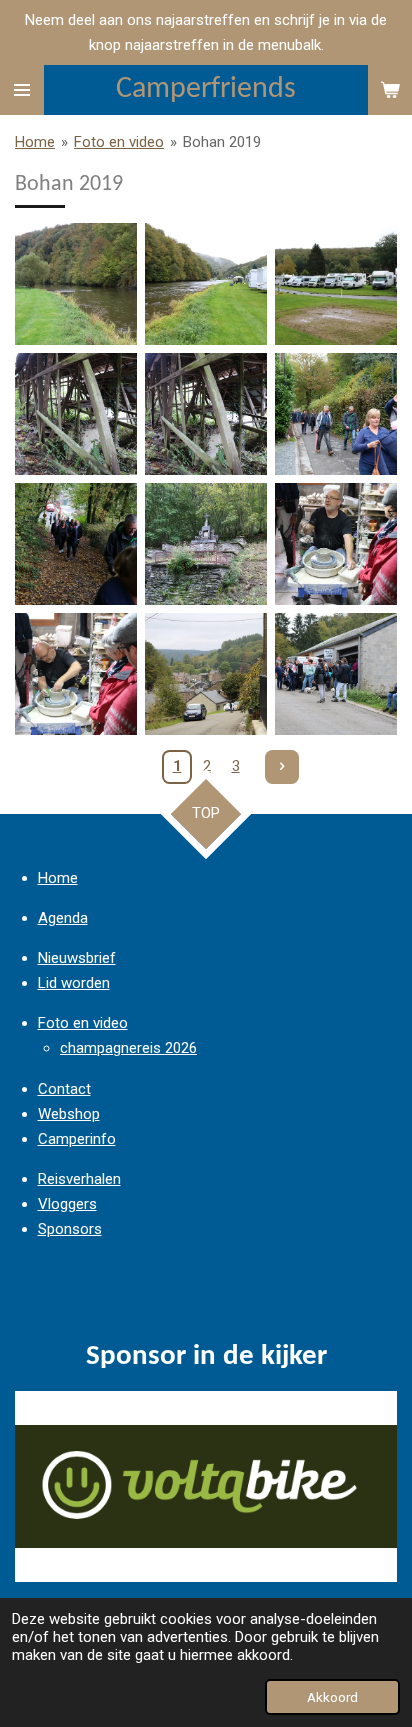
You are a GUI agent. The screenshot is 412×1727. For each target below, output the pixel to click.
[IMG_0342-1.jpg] (206, 674)
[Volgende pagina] (282, 767)
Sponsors (70, 1229)
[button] (379, 1409)
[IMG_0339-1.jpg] (336, 544)
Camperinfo (77, 1139)
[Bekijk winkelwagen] (390, 90)
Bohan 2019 (222, 142)
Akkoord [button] (332, 1697)
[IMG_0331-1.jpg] (76, 284)
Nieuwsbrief (77, 958)
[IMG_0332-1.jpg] (206, 284)
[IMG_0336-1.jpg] (336, 414)
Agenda (63, 918)
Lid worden (74, 983)
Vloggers (67, 1204)
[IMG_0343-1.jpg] (336, 674)
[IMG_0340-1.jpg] (76, 674)
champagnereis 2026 (128, 1048)
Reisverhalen (79, 1179)
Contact (64, 1089)
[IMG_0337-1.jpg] (76, 544)
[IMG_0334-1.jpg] (76, 414)
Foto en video (119, 142)
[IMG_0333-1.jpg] (336, 284)
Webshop (69, 1114)
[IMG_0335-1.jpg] (206, 414)
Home (35, 142)
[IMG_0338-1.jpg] (206, 544)
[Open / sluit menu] (22, 90)
